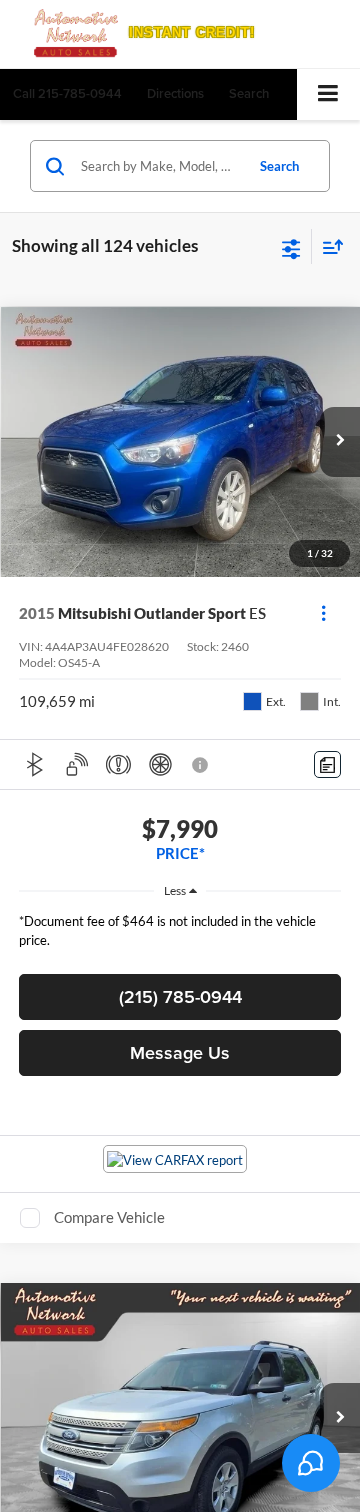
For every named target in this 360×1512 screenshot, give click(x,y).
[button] (67, 93)
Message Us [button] (180, 1052)
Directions (175, 93)
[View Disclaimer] (202, 765)
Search (279, 166)
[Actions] (323, 613)
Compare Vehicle (109, 1217)
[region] (180, 935)
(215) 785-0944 (180, 996)
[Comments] (327, 764)
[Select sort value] (328, 246)
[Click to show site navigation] (328, 94)
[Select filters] (291, 247)
